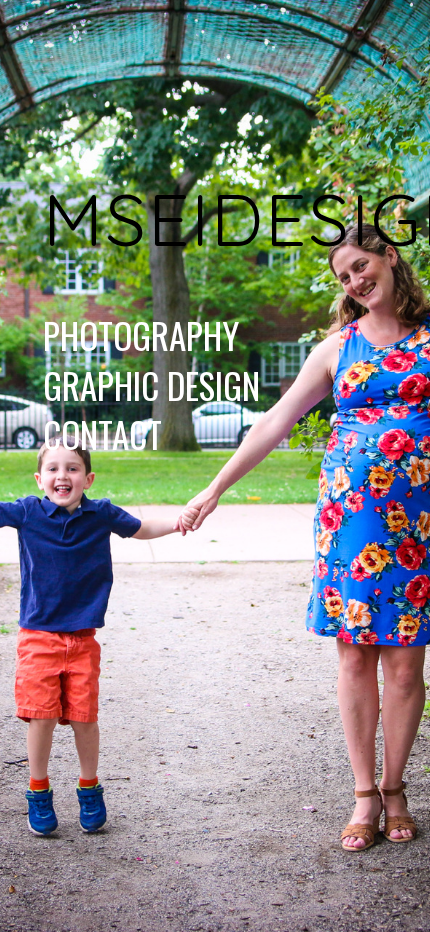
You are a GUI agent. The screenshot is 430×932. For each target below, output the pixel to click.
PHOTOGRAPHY (141, 335)
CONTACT (102, 434)
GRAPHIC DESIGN (151, 385)
